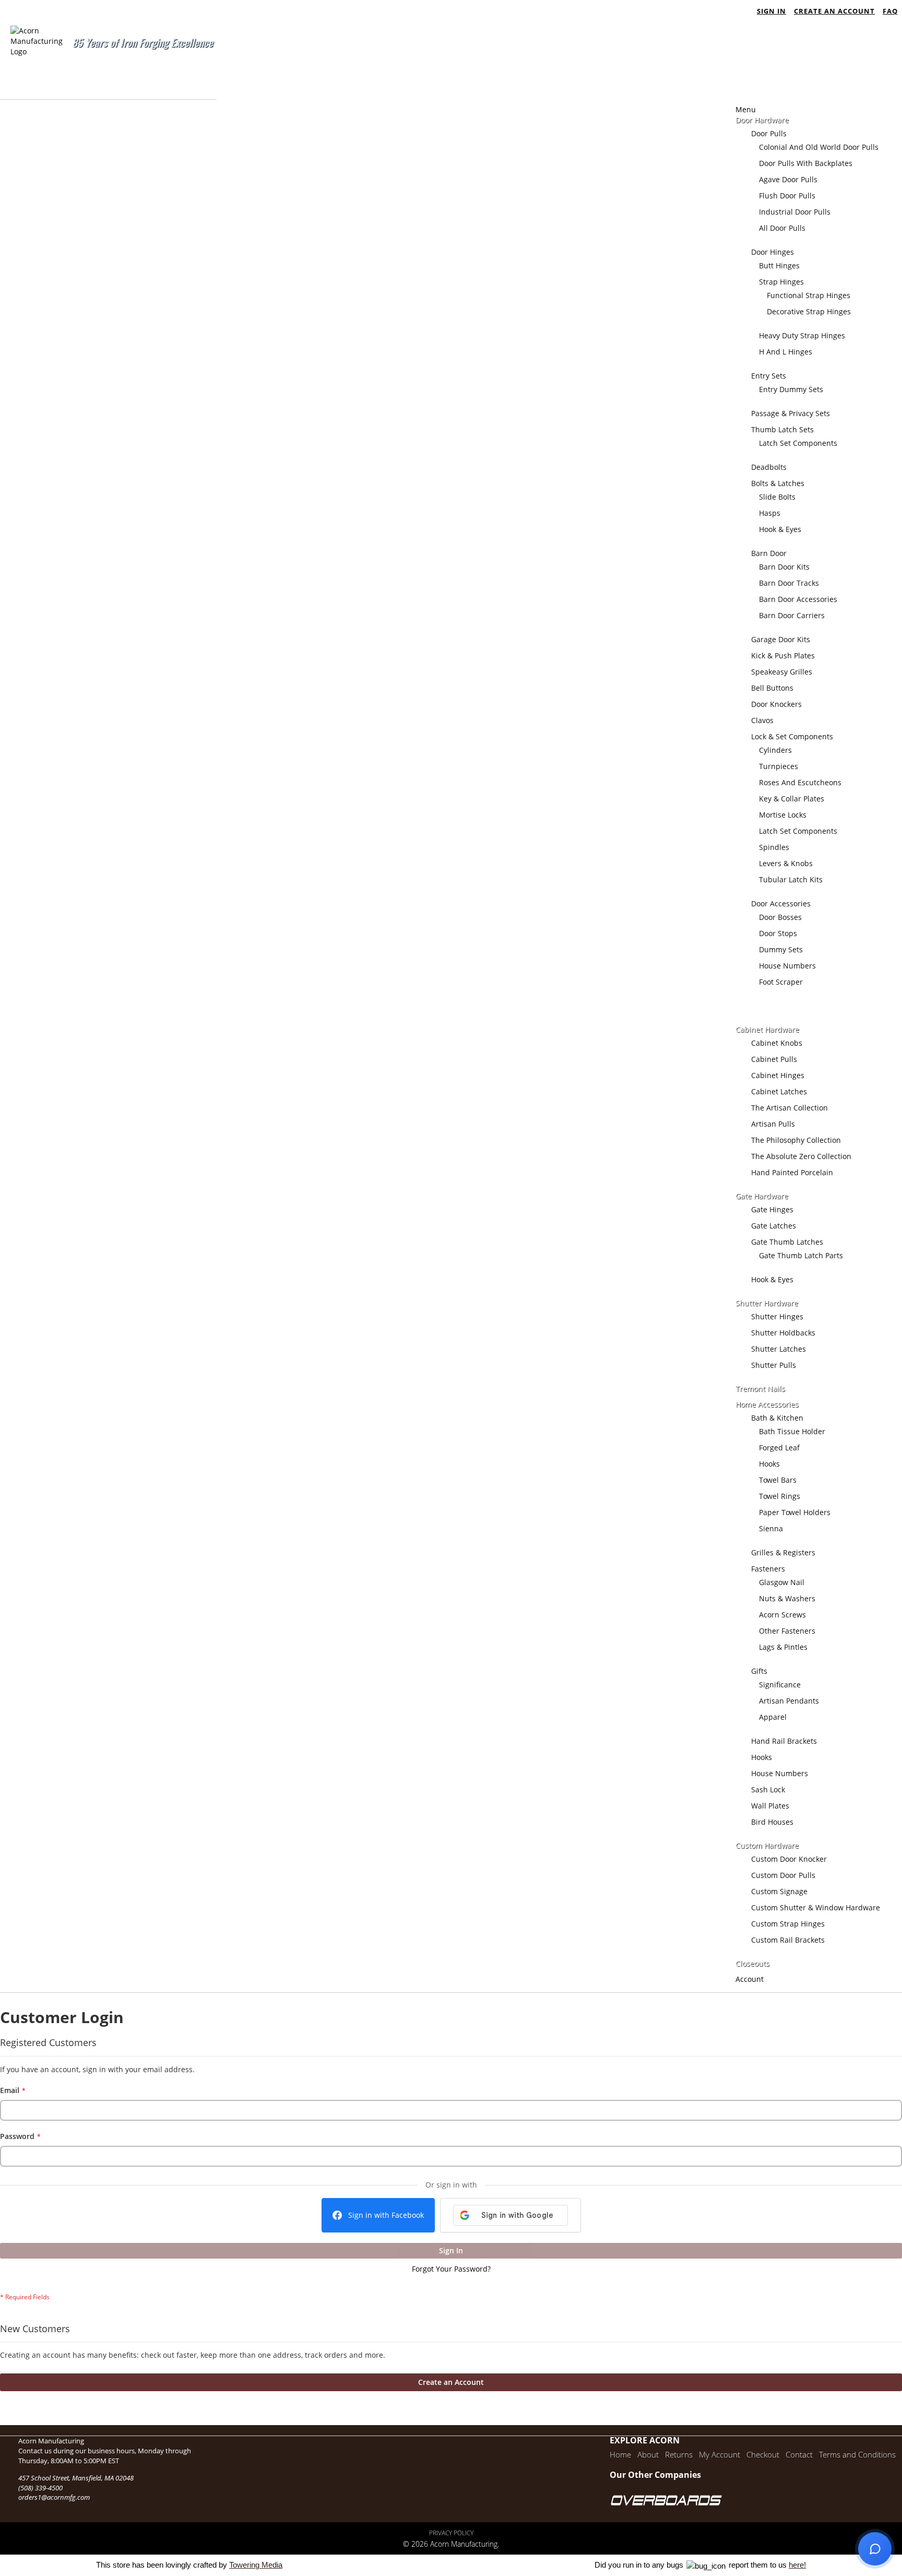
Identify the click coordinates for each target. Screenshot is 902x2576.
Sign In (772, 11)
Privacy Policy (451, 2533)
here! (797, 2565)
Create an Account (834, 11)
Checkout (763, 2454)
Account (750, 1979)
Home (620, 2454)
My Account (720, 2454)
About (648, 2454)
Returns (679, 2454)
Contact (799, 2454)
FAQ (890, 11)
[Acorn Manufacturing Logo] (37, 62)
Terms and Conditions (857, 2454)
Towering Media (256, 2565)
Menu (746, 109)
